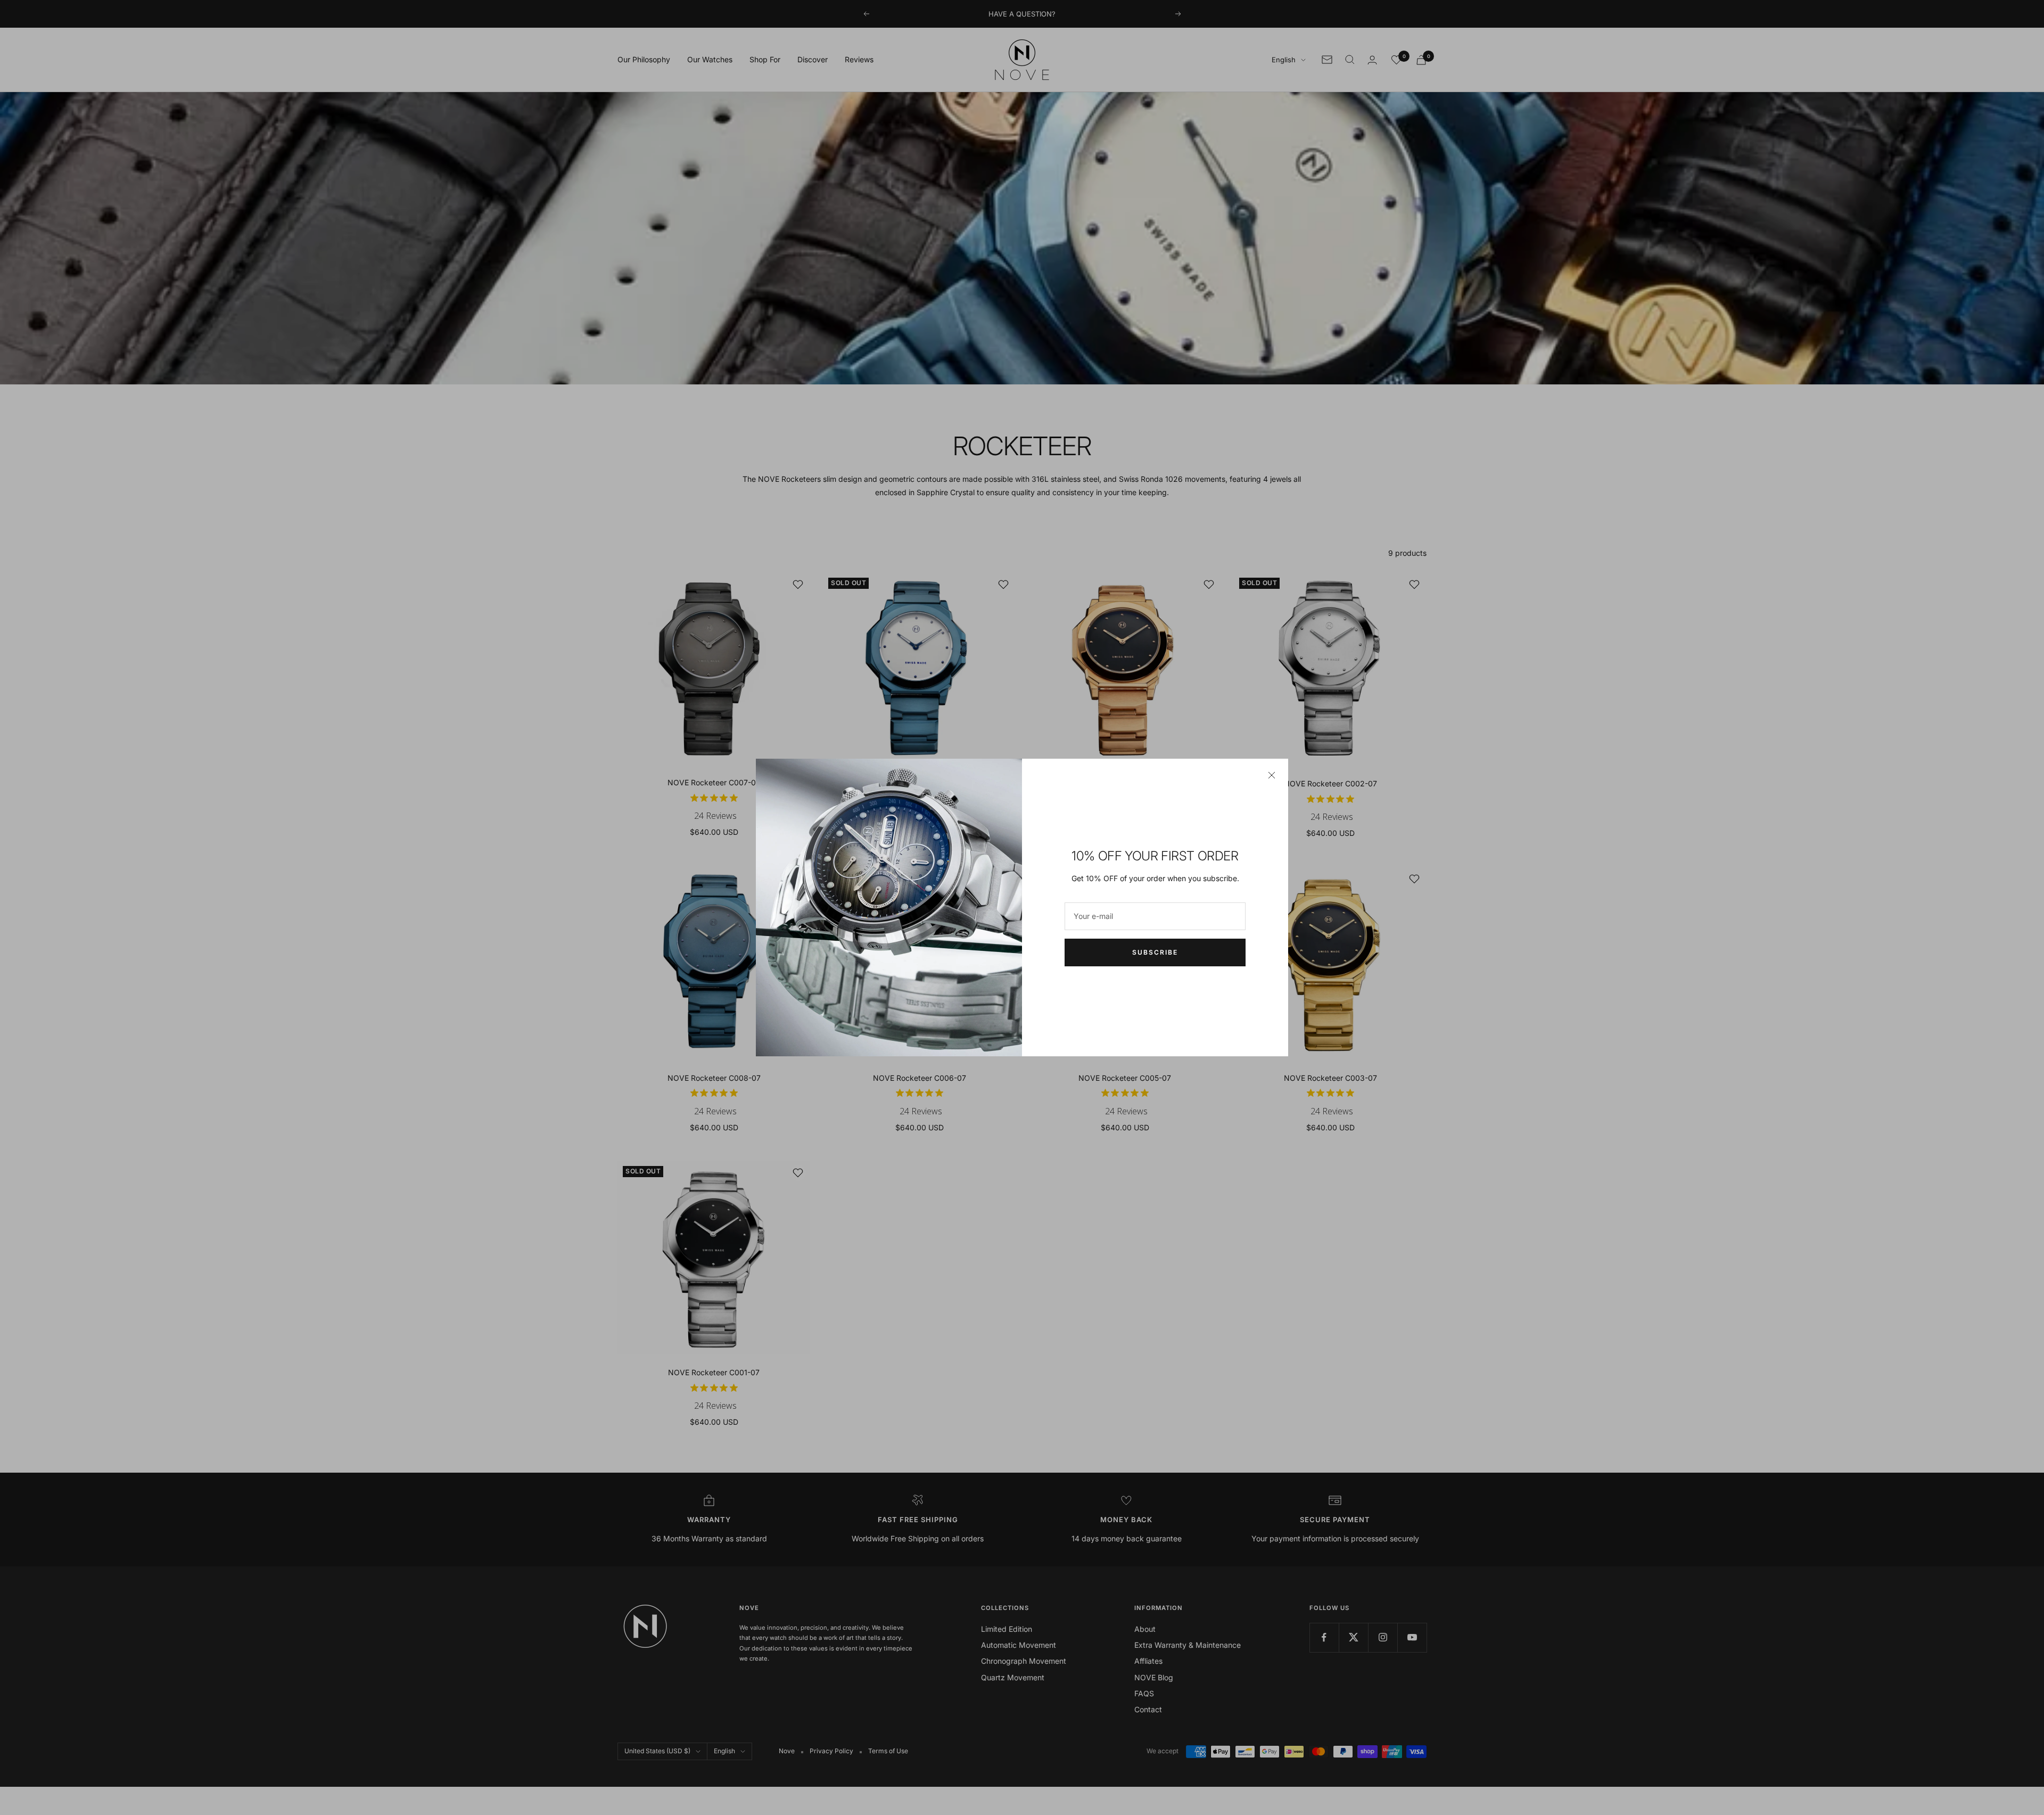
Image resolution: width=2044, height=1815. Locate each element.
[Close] (1272, 775)
